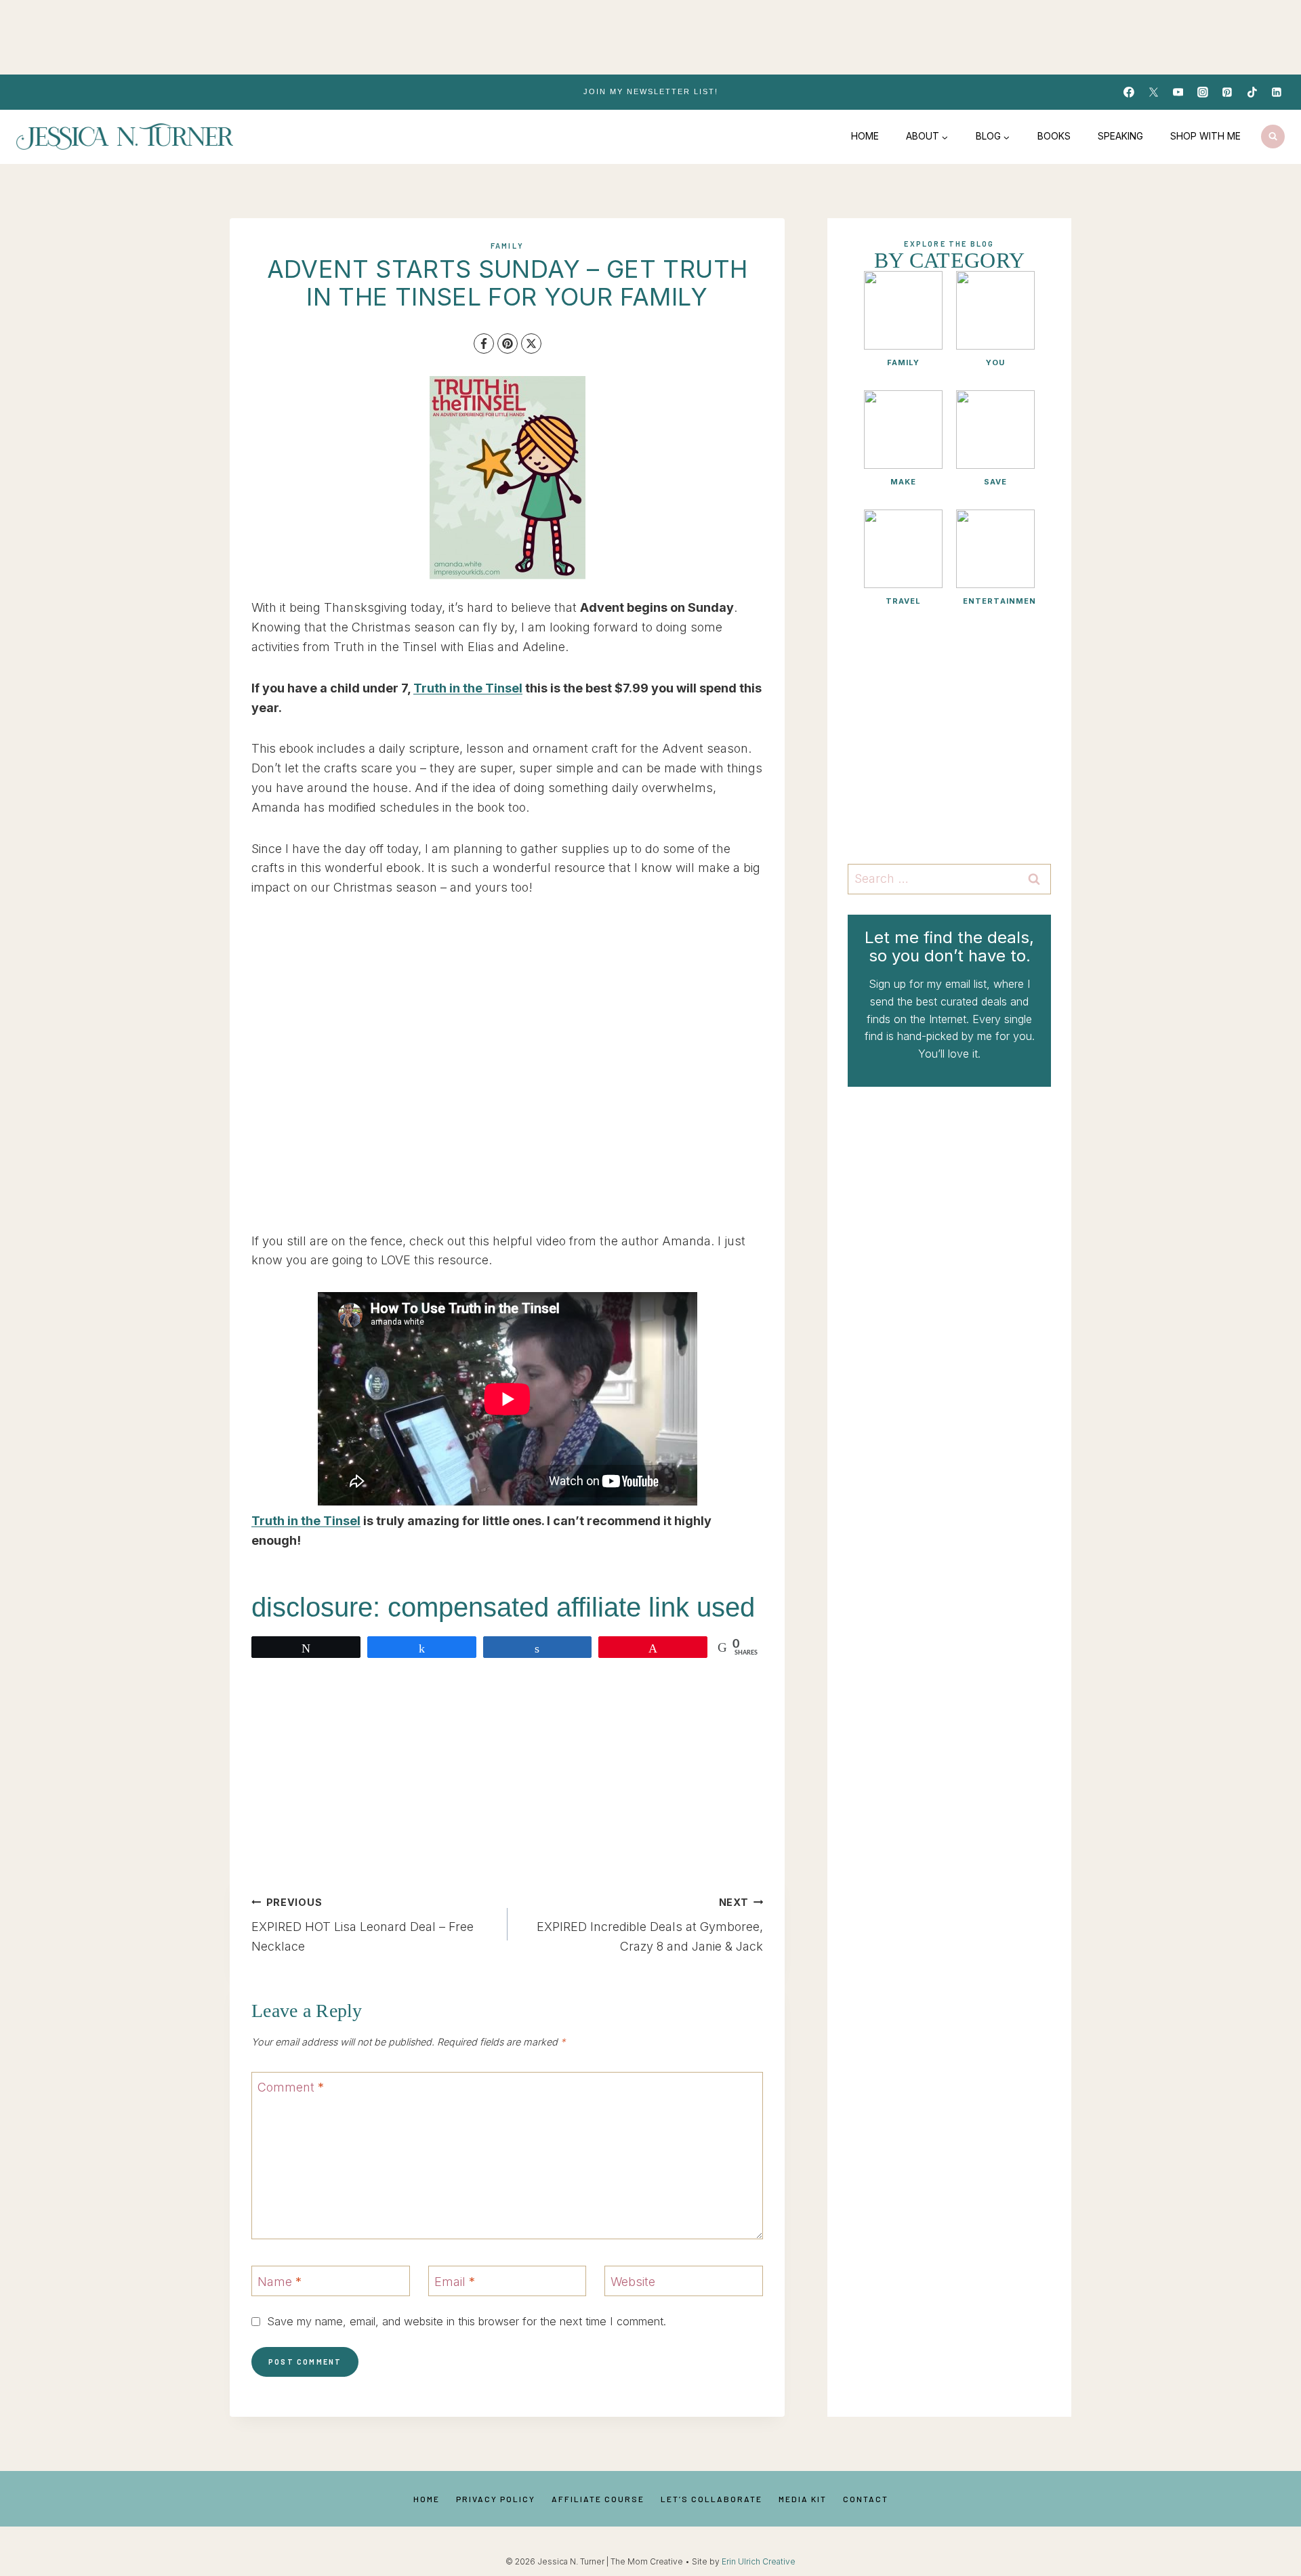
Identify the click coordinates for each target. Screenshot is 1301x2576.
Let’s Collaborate (711, 2499)
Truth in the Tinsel (468, 688)
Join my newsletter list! (651, 91)
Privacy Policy (496, 2499)
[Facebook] (1129, 92)
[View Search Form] (1273, 137)
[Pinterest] (1227, 92)
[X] (531, 344)
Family (507, 246)
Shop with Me (1205, 136)
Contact (866, 2499)
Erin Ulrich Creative (759, 2561)
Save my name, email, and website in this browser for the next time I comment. (467, 2321)
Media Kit (803, 2499)
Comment (291, 2088)
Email (455, 2282)
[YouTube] (1178, 92)
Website (633, 2282)
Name (280, 2282)
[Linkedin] (1277, 92)
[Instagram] (1203, 92)
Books (1054, 136)
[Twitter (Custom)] (1153, 92)
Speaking (1120, 136)
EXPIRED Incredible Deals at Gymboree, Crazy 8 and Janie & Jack (650, 1925)
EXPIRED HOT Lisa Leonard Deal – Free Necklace (363, 1925)
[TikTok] (1252, 92)
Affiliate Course (598, 2499)
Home (865, 136)
